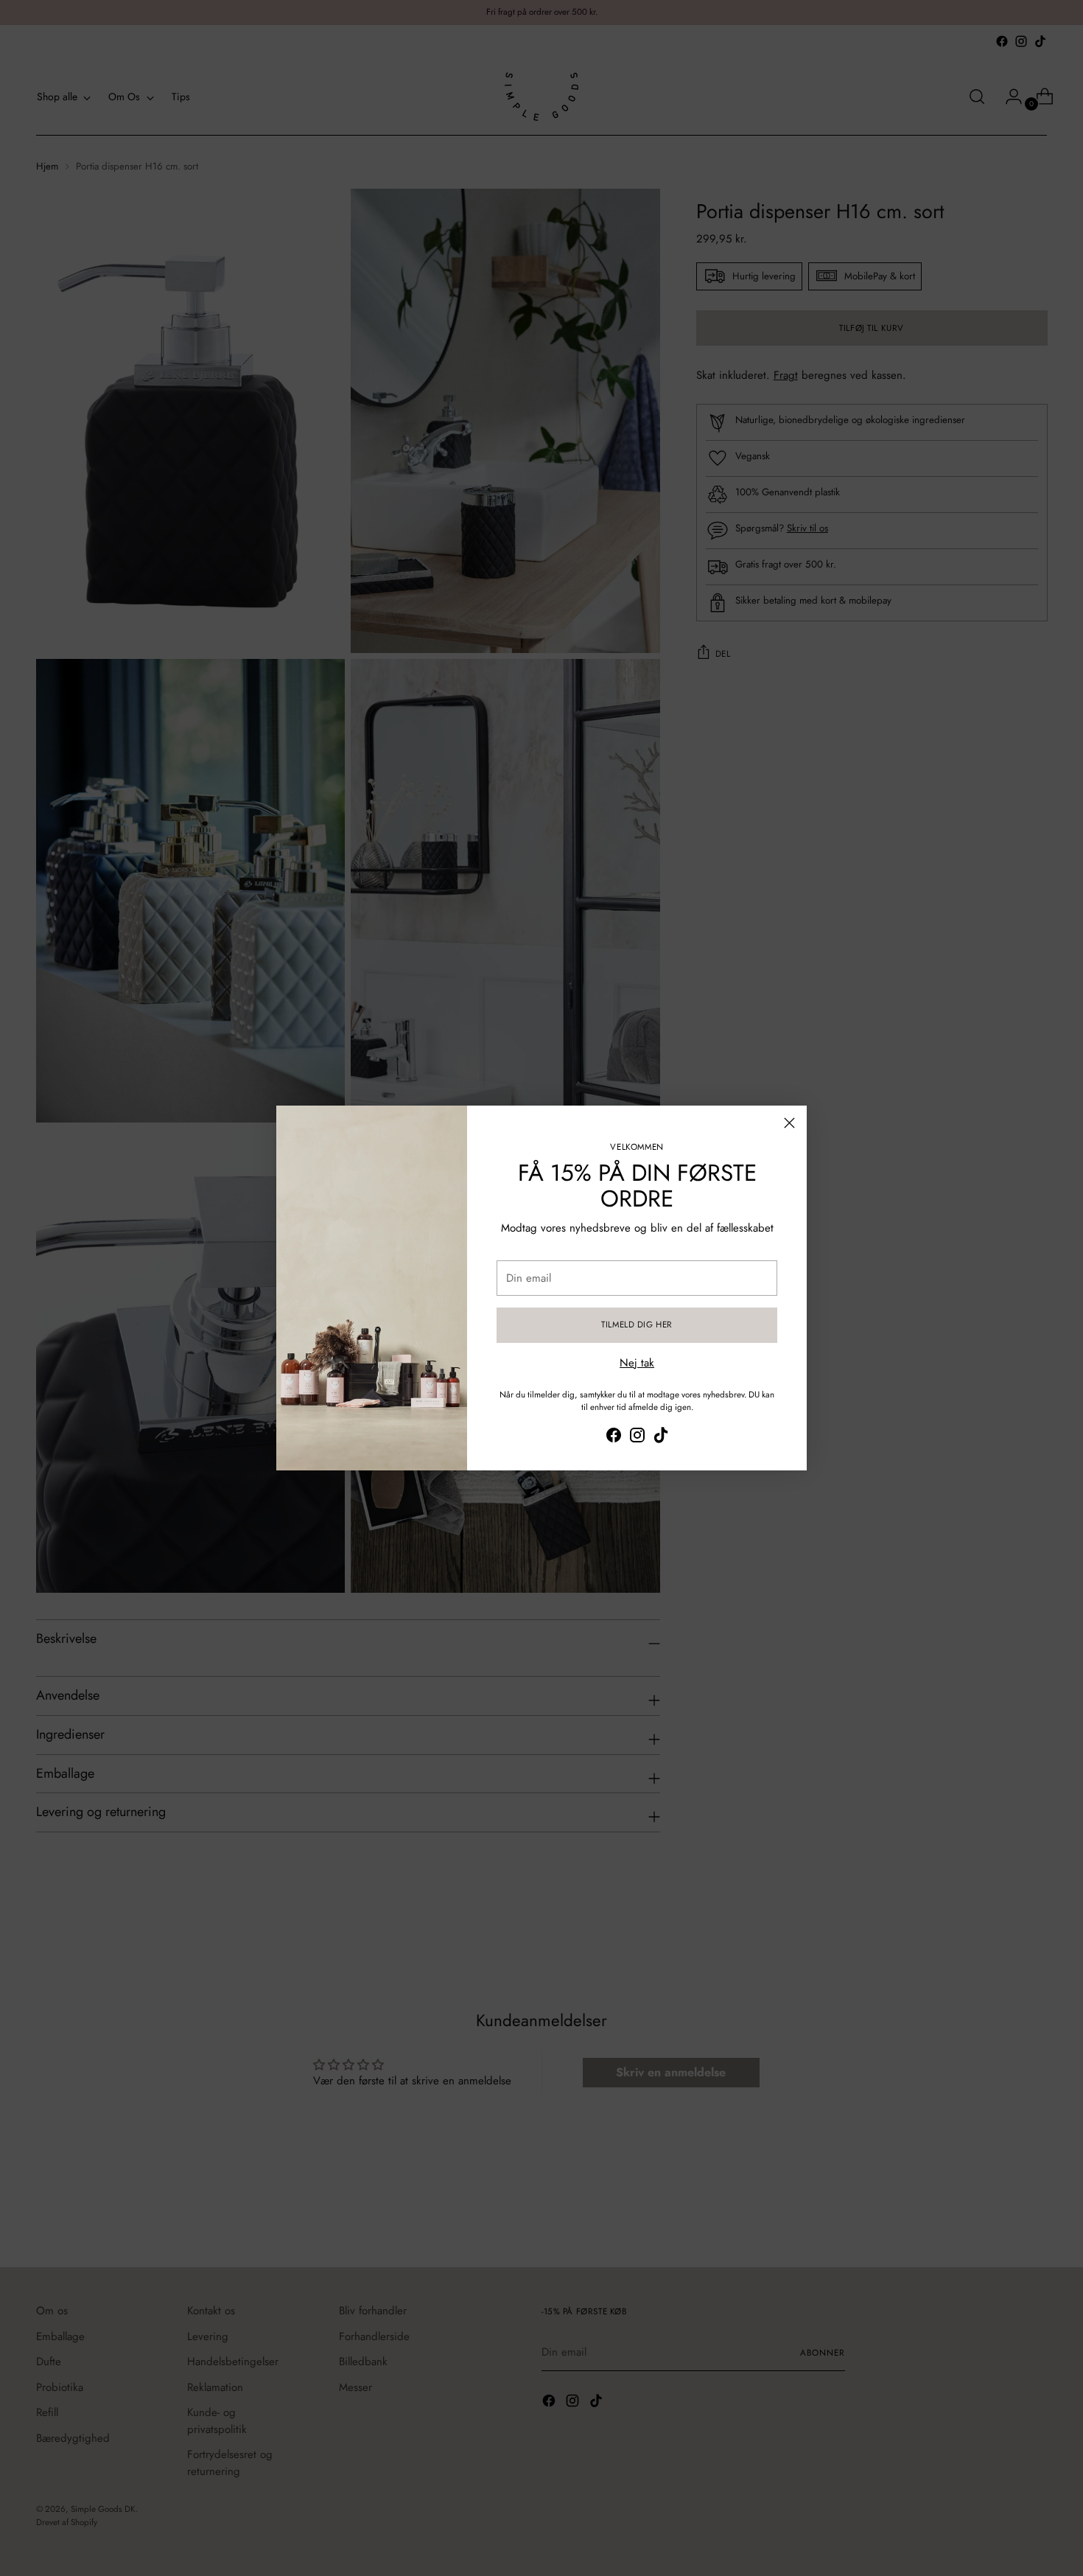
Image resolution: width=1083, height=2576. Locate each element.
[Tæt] (789, 1123)
